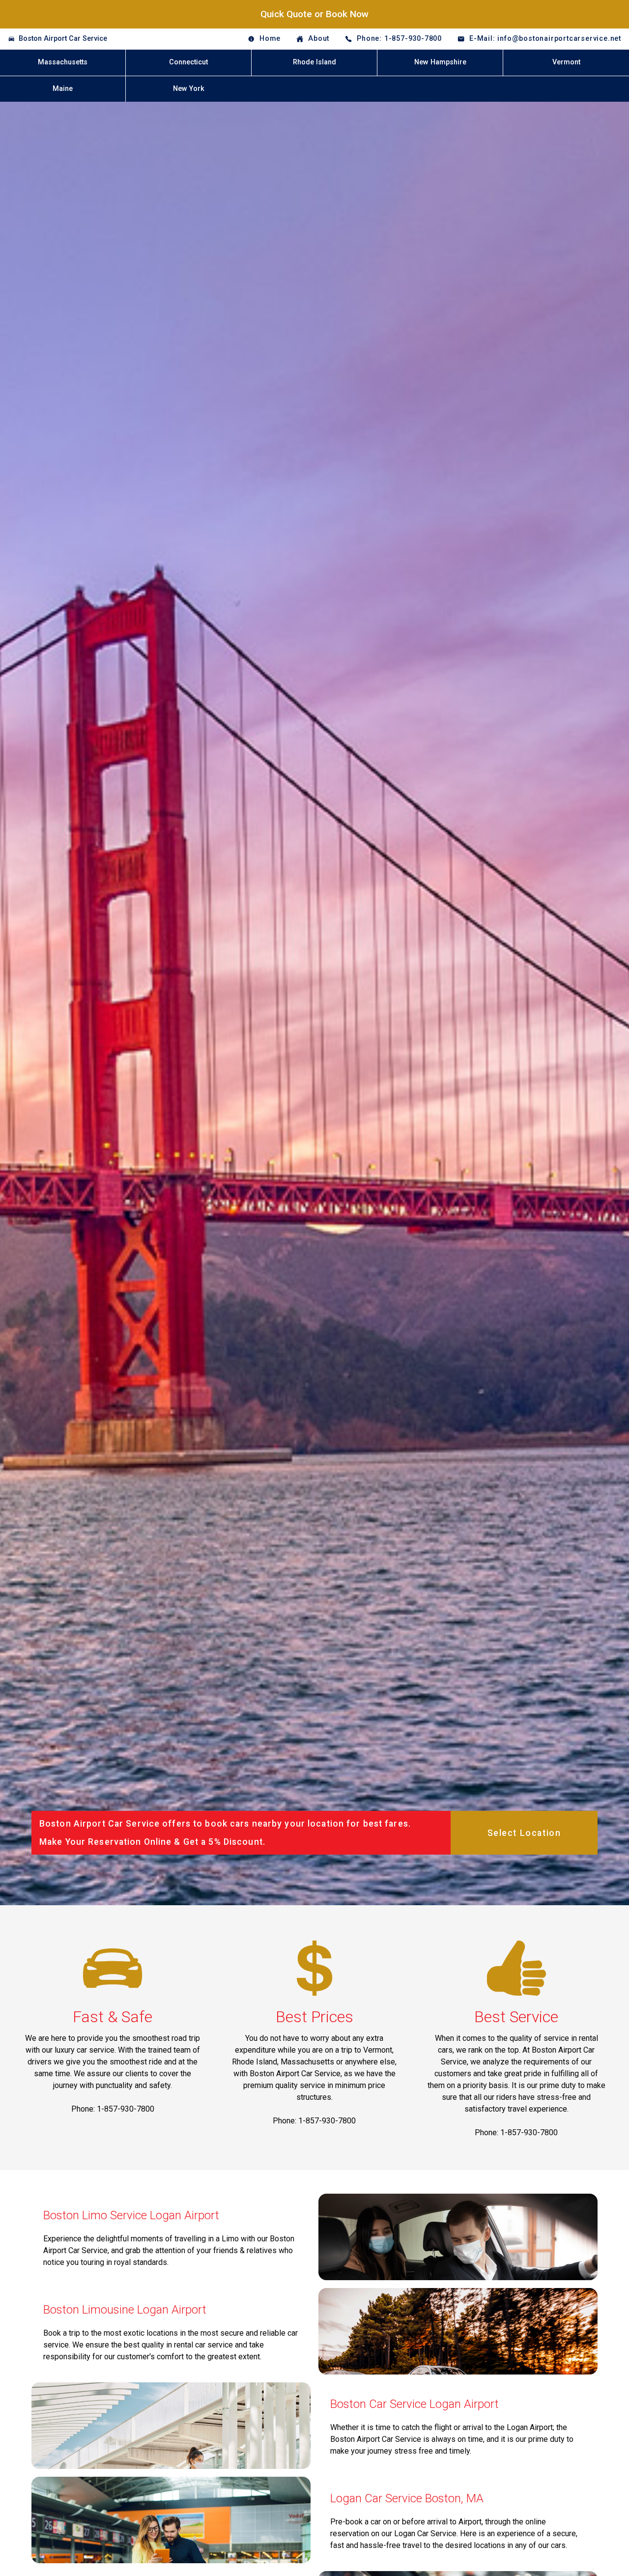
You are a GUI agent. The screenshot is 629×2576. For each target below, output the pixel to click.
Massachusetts (63, 62)
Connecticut (188, 62)
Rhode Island (314, 62)
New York (189, 89)
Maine (63, 89)
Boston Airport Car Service (63, 39)
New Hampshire (440, 62)
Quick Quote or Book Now (314, 14)
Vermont (566, 62)
